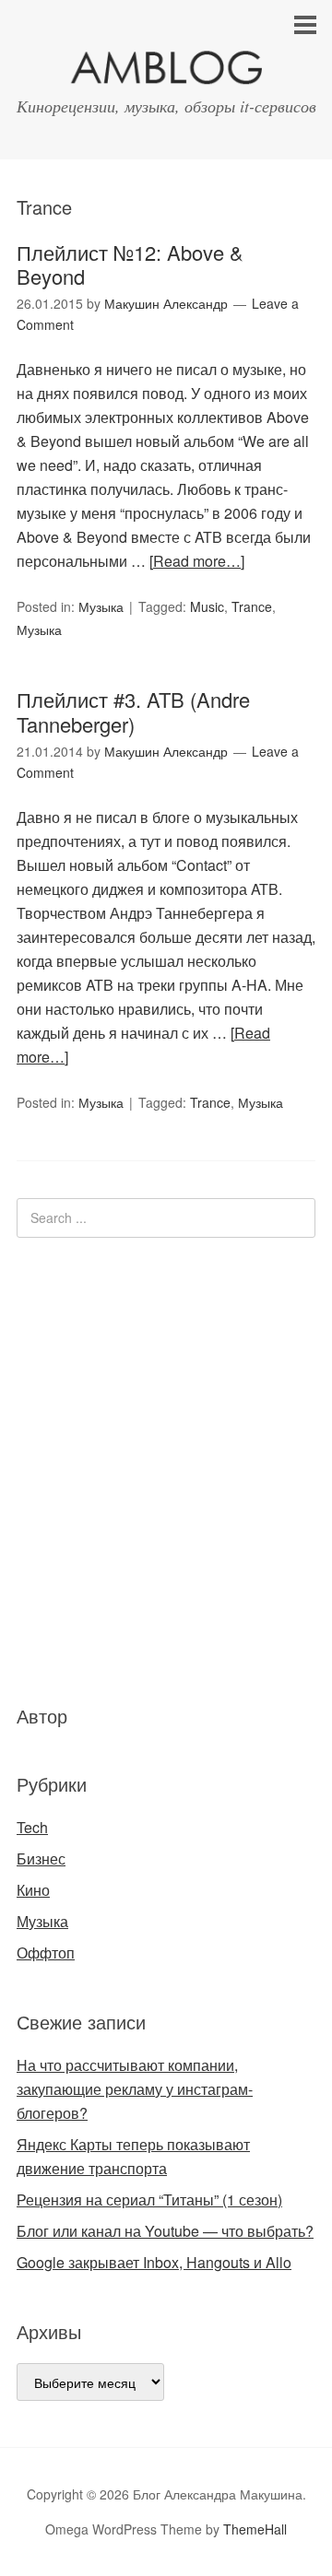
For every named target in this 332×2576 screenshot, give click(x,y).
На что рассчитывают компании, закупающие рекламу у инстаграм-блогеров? (135, 2089)
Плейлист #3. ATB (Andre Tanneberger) (133, 711)
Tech (32, 1827)
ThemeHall (255, 2529)
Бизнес (41, 1858)
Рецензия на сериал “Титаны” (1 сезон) (149, 2200)
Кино (33, 1890)
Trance (252, 606)
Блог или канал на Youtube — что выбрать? (165, 2231)
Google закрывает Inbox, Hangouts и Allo (154, 2262)
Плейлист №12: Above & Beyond (130, 264)
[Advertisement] (127, 1468)
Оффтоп (46, 1953)
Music (207, 606)
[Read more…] (197, 561)
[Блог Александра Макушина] (166, 71)
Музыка (101, 606)
